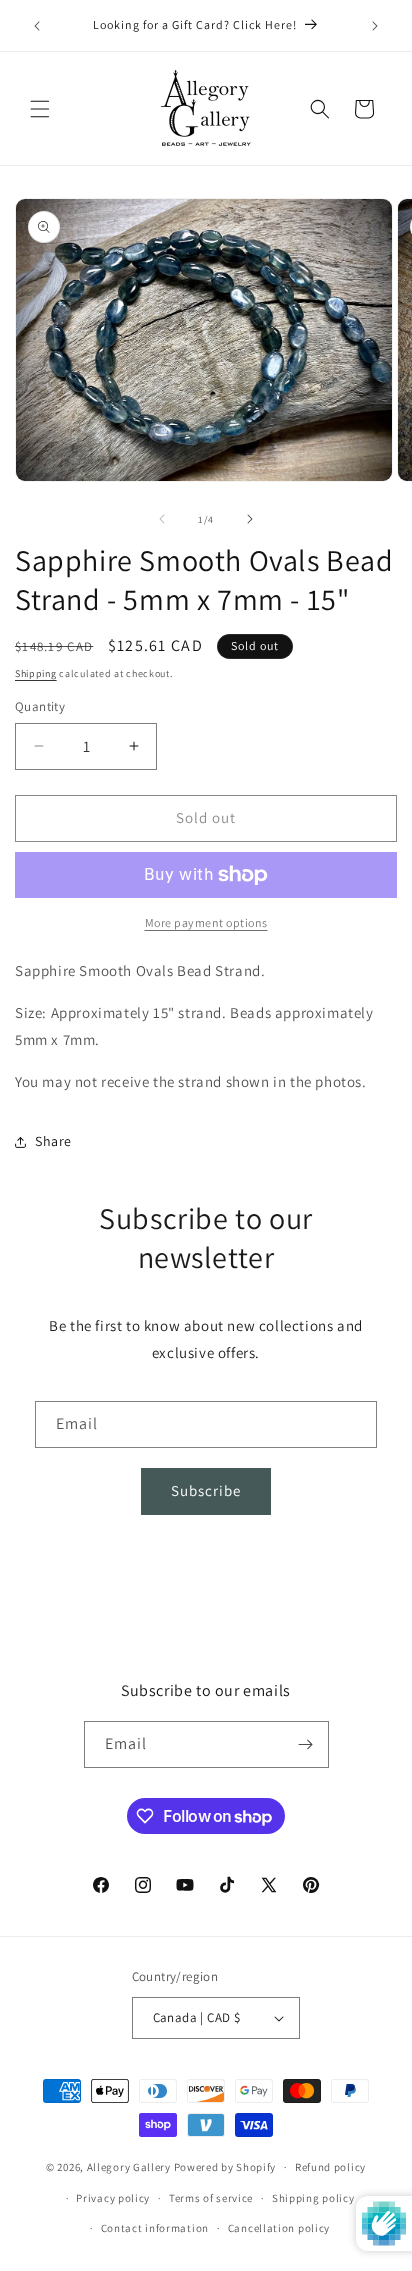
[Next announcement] (375, 26)
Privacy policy (113, 2198)
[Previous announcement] (37, 26)
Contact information (155, 2228)
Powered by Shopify (225, 2167)
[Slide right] (250, 519)
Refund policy (330, 2167)
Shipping (36, 673)
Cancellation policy (279, 2228)
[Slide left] (162, 519)
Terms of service (211, 2198)
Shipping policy (313, 2198)
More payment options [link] (206, 922)
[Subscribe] (306, 1744)
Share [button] (53, 1141)
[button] (40, 109)
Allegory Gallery (129, 2167)
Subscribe (206, 1490)
